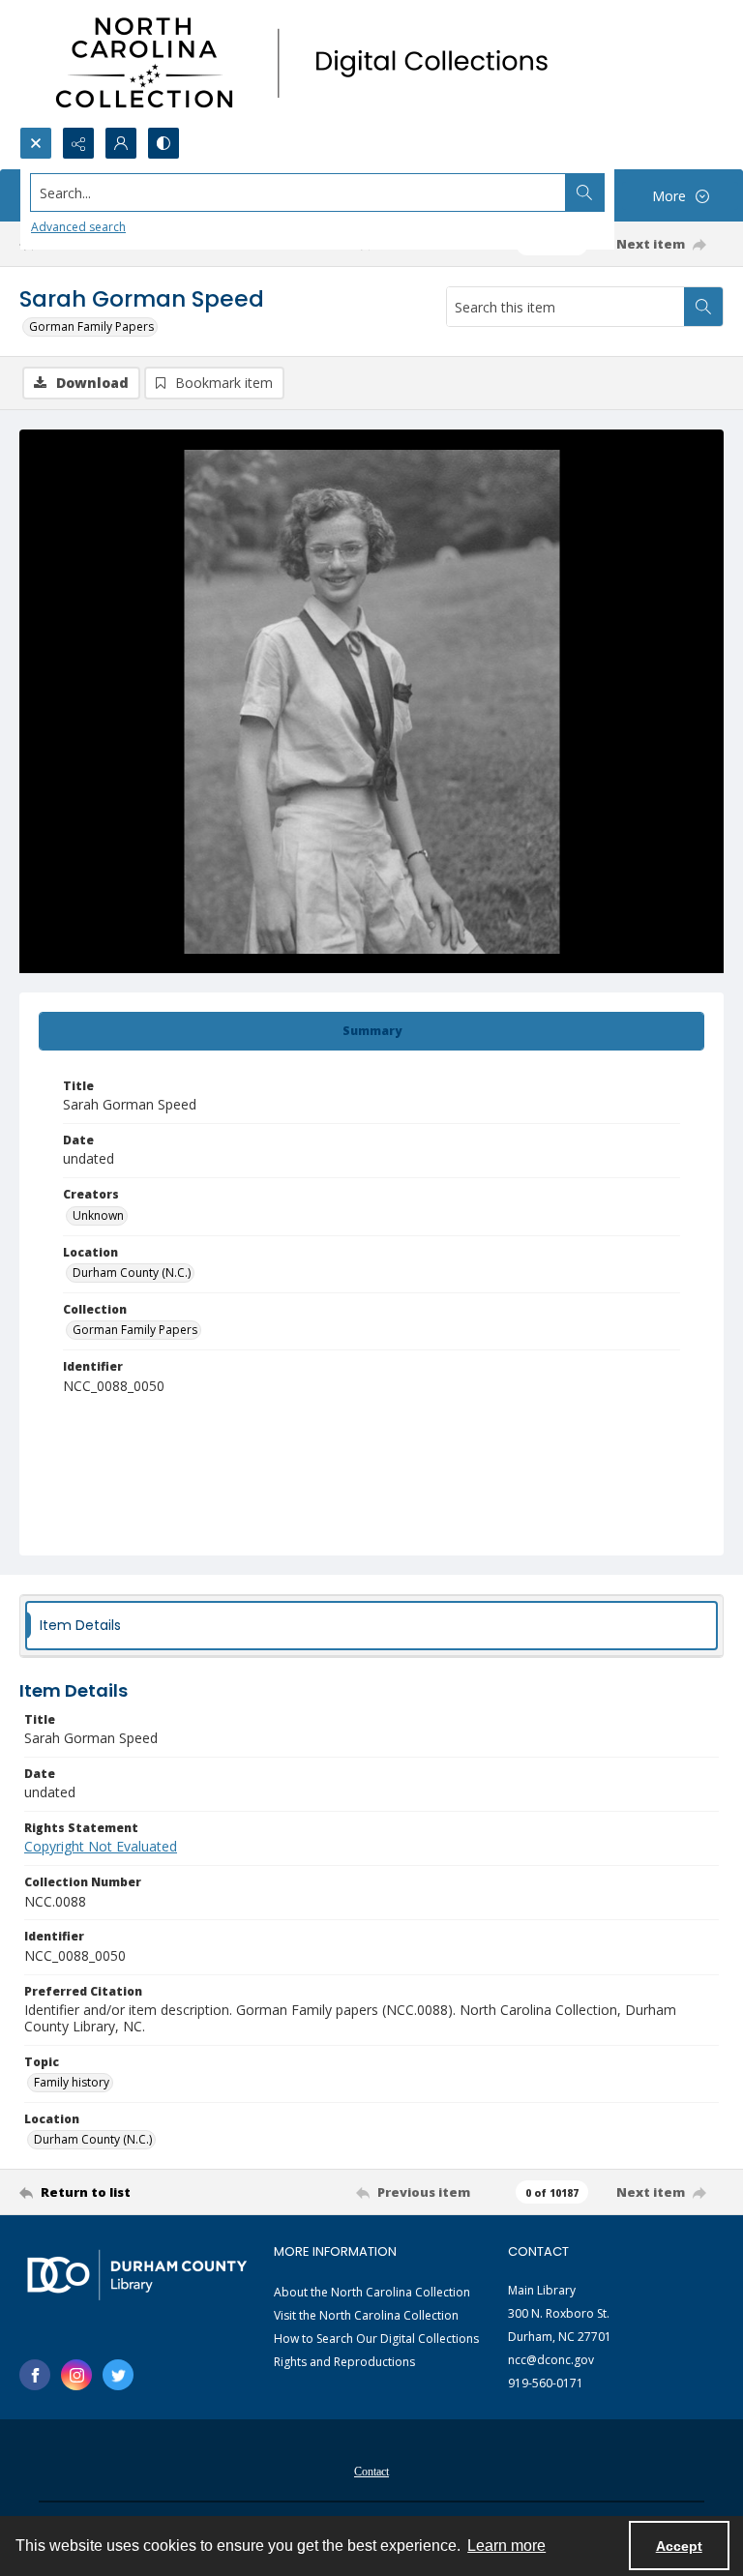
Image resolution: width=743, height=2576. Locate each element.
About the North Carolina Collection (372, 2292)
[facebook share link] (35, 2375)
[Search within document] (703, 307)
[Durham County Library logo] (137, 2275)
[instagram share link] (76, 2375)
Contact (371, 2472)
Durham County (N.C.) (132, 1273)
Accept (679, 2546)
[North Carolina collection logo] (309, 63)
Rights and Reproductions (344, 2362)
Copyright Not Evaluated (101, 1846)
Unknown (98, 1215)
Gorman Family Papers (91, 326)
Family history (72, 2082)
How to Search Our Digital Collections (376, 2339)
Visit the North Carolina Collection (366, 2315)
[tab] (371, 1031)
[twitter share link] (118, 2375)
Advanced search (78, 227)
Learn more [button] (506, 2546)
